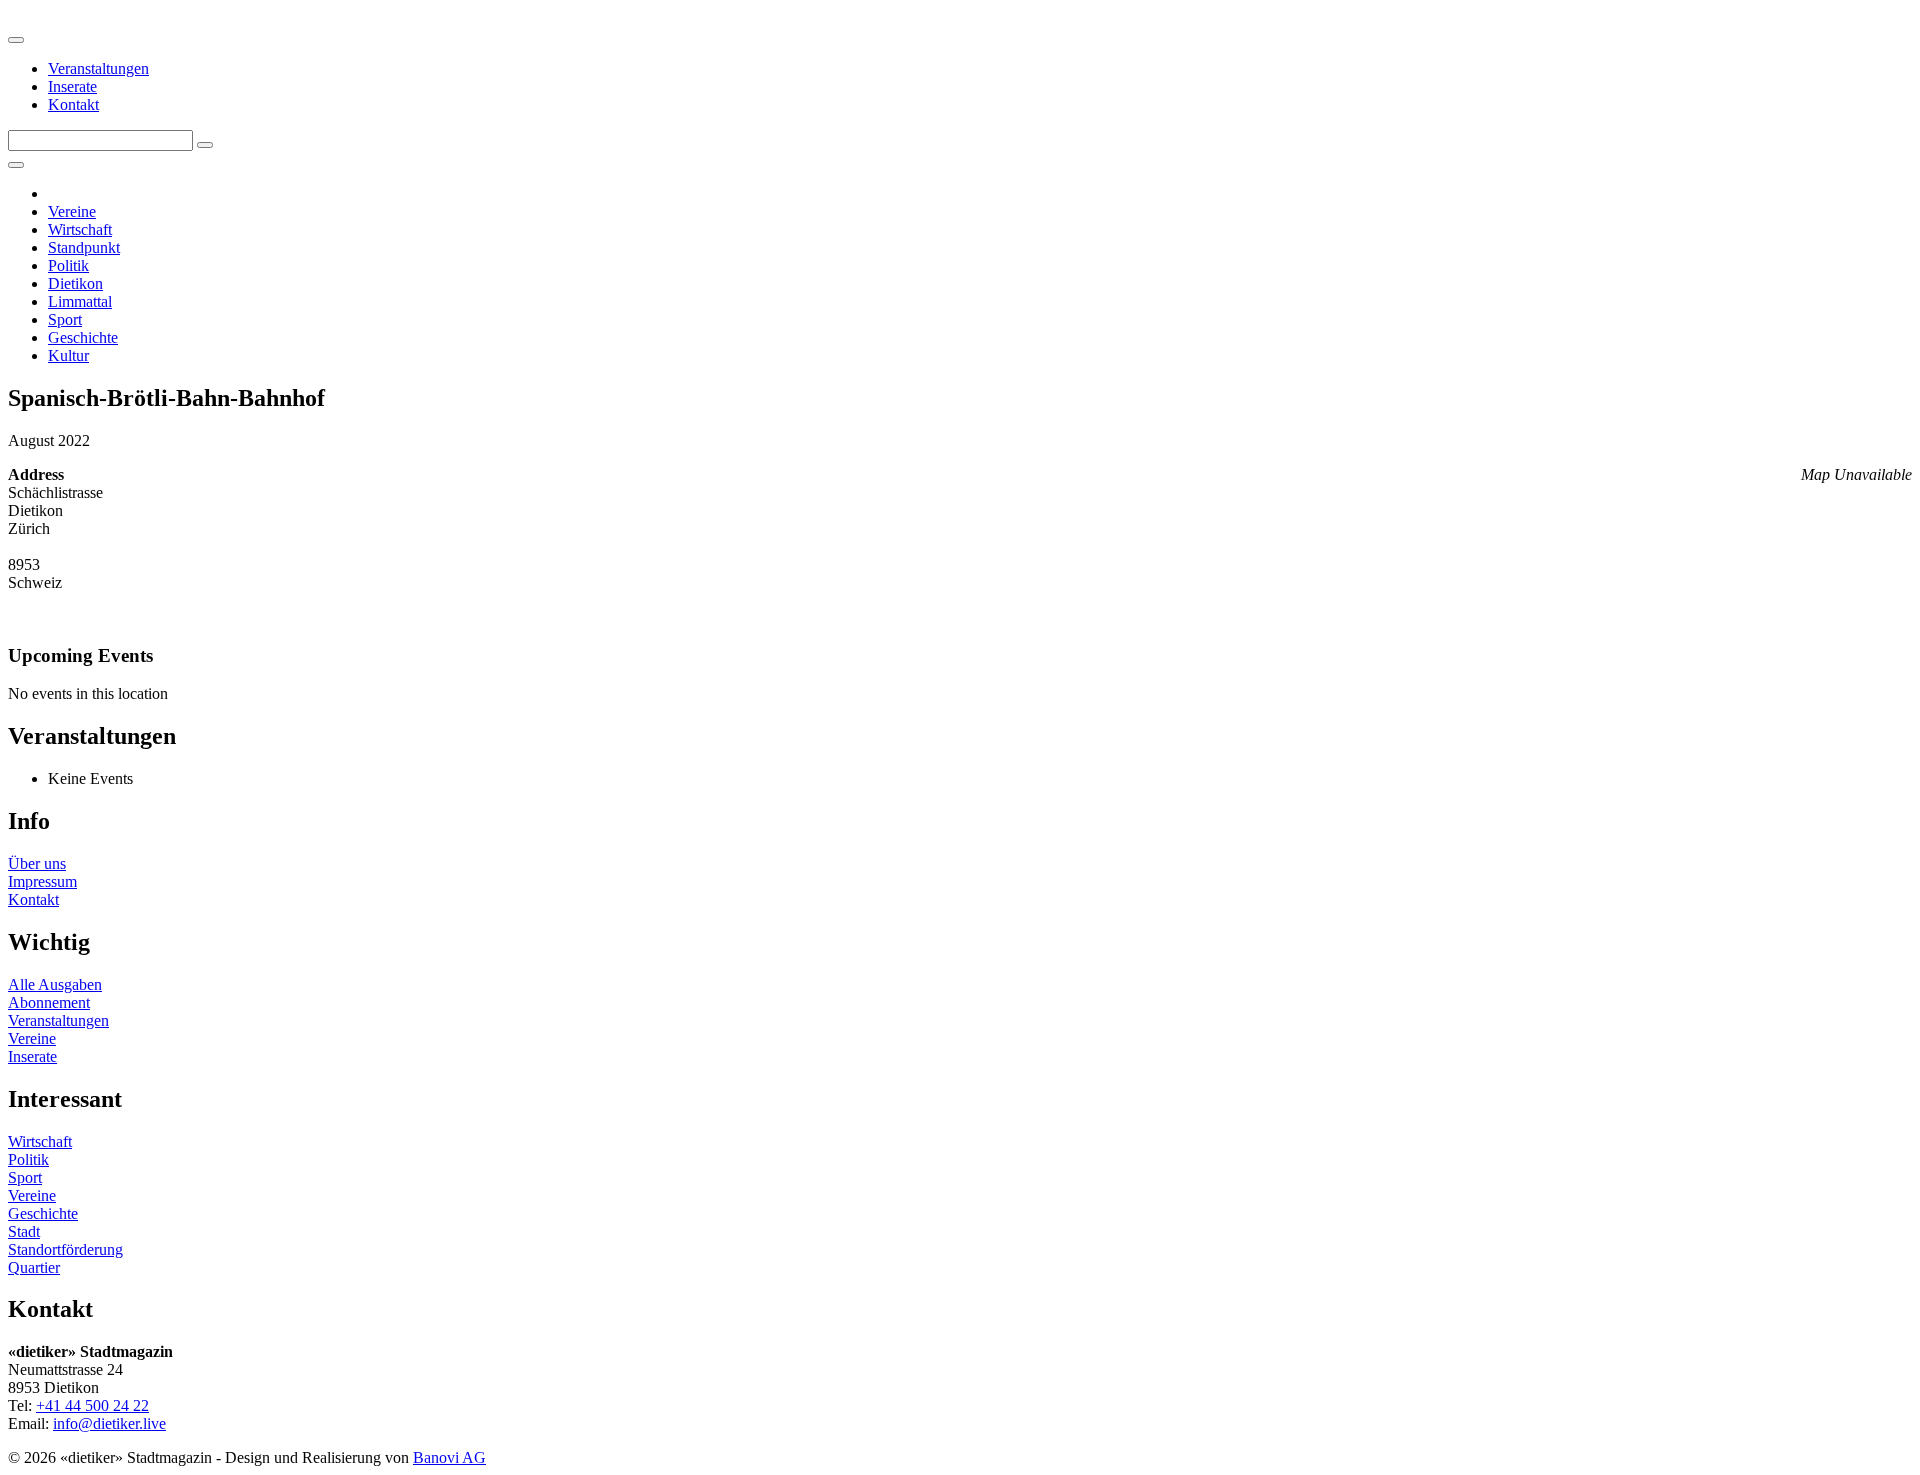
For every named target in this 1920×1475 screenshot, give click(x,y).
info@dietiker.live (109, 1423)
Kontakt (73, 104)
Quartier (34, 1267)
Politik (68, 265)
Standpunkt (84, 247)
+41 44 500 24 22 (92, 1405)
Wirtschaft (80, 229)
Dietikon (75, 283)
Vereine (72, 211)
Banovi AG (449, 1457)
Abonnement (49, 1002)
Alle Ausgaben (55, 984)
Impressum (42, 881)
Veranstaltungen (98, 68)
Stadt (24, 1231)
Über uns (37, 863)
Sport (65, 319)
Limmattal (80, 301)
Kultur (68, 355)
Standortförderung (65, 1249)
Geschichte (83, 337)
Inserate (72, 86)
